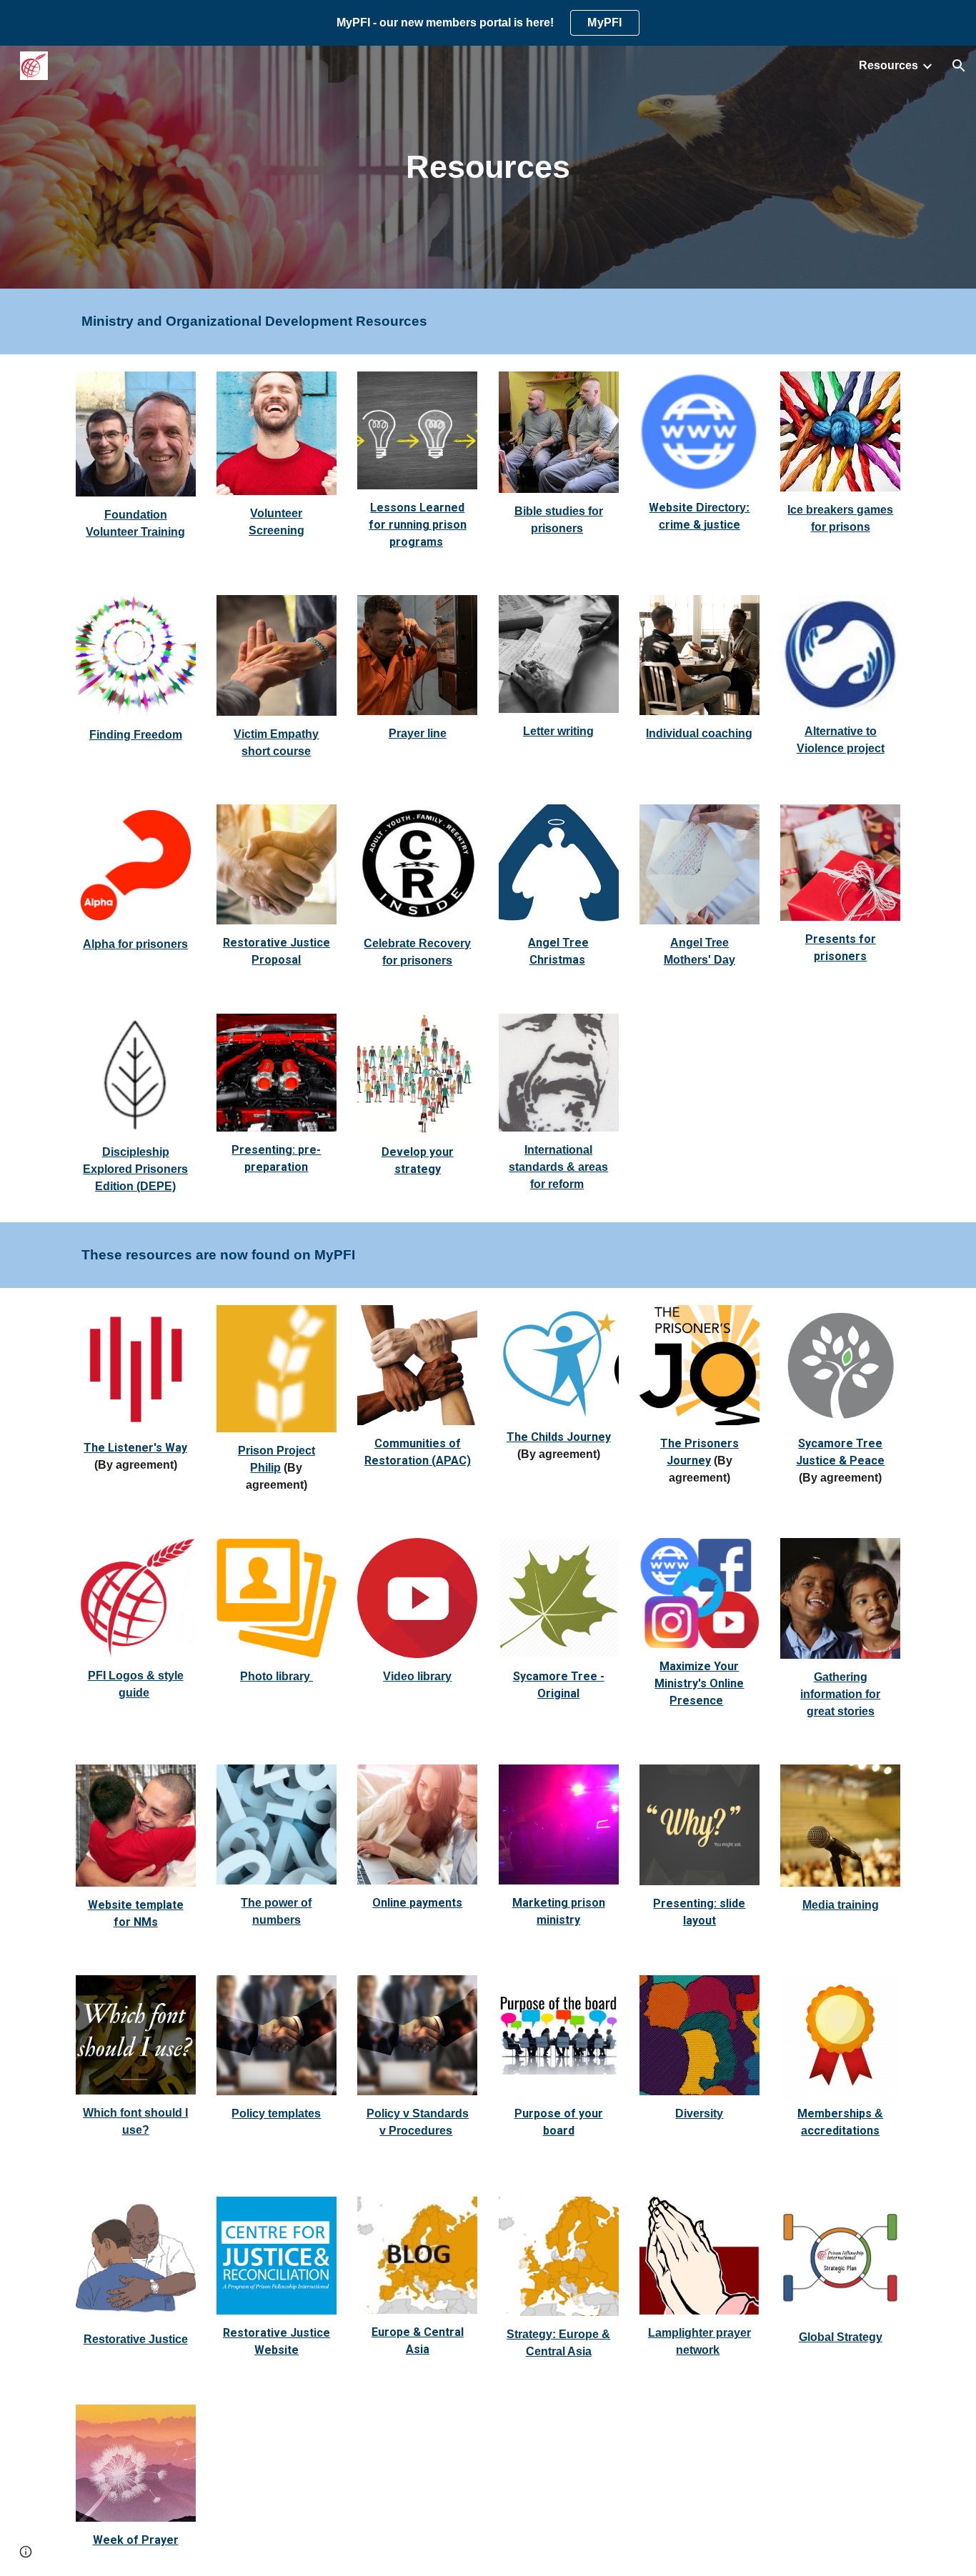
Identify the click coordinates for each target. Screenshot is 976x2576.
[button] (959, 66)
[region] (488, 23)
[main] (488, 168)
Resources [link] (888, 65)
